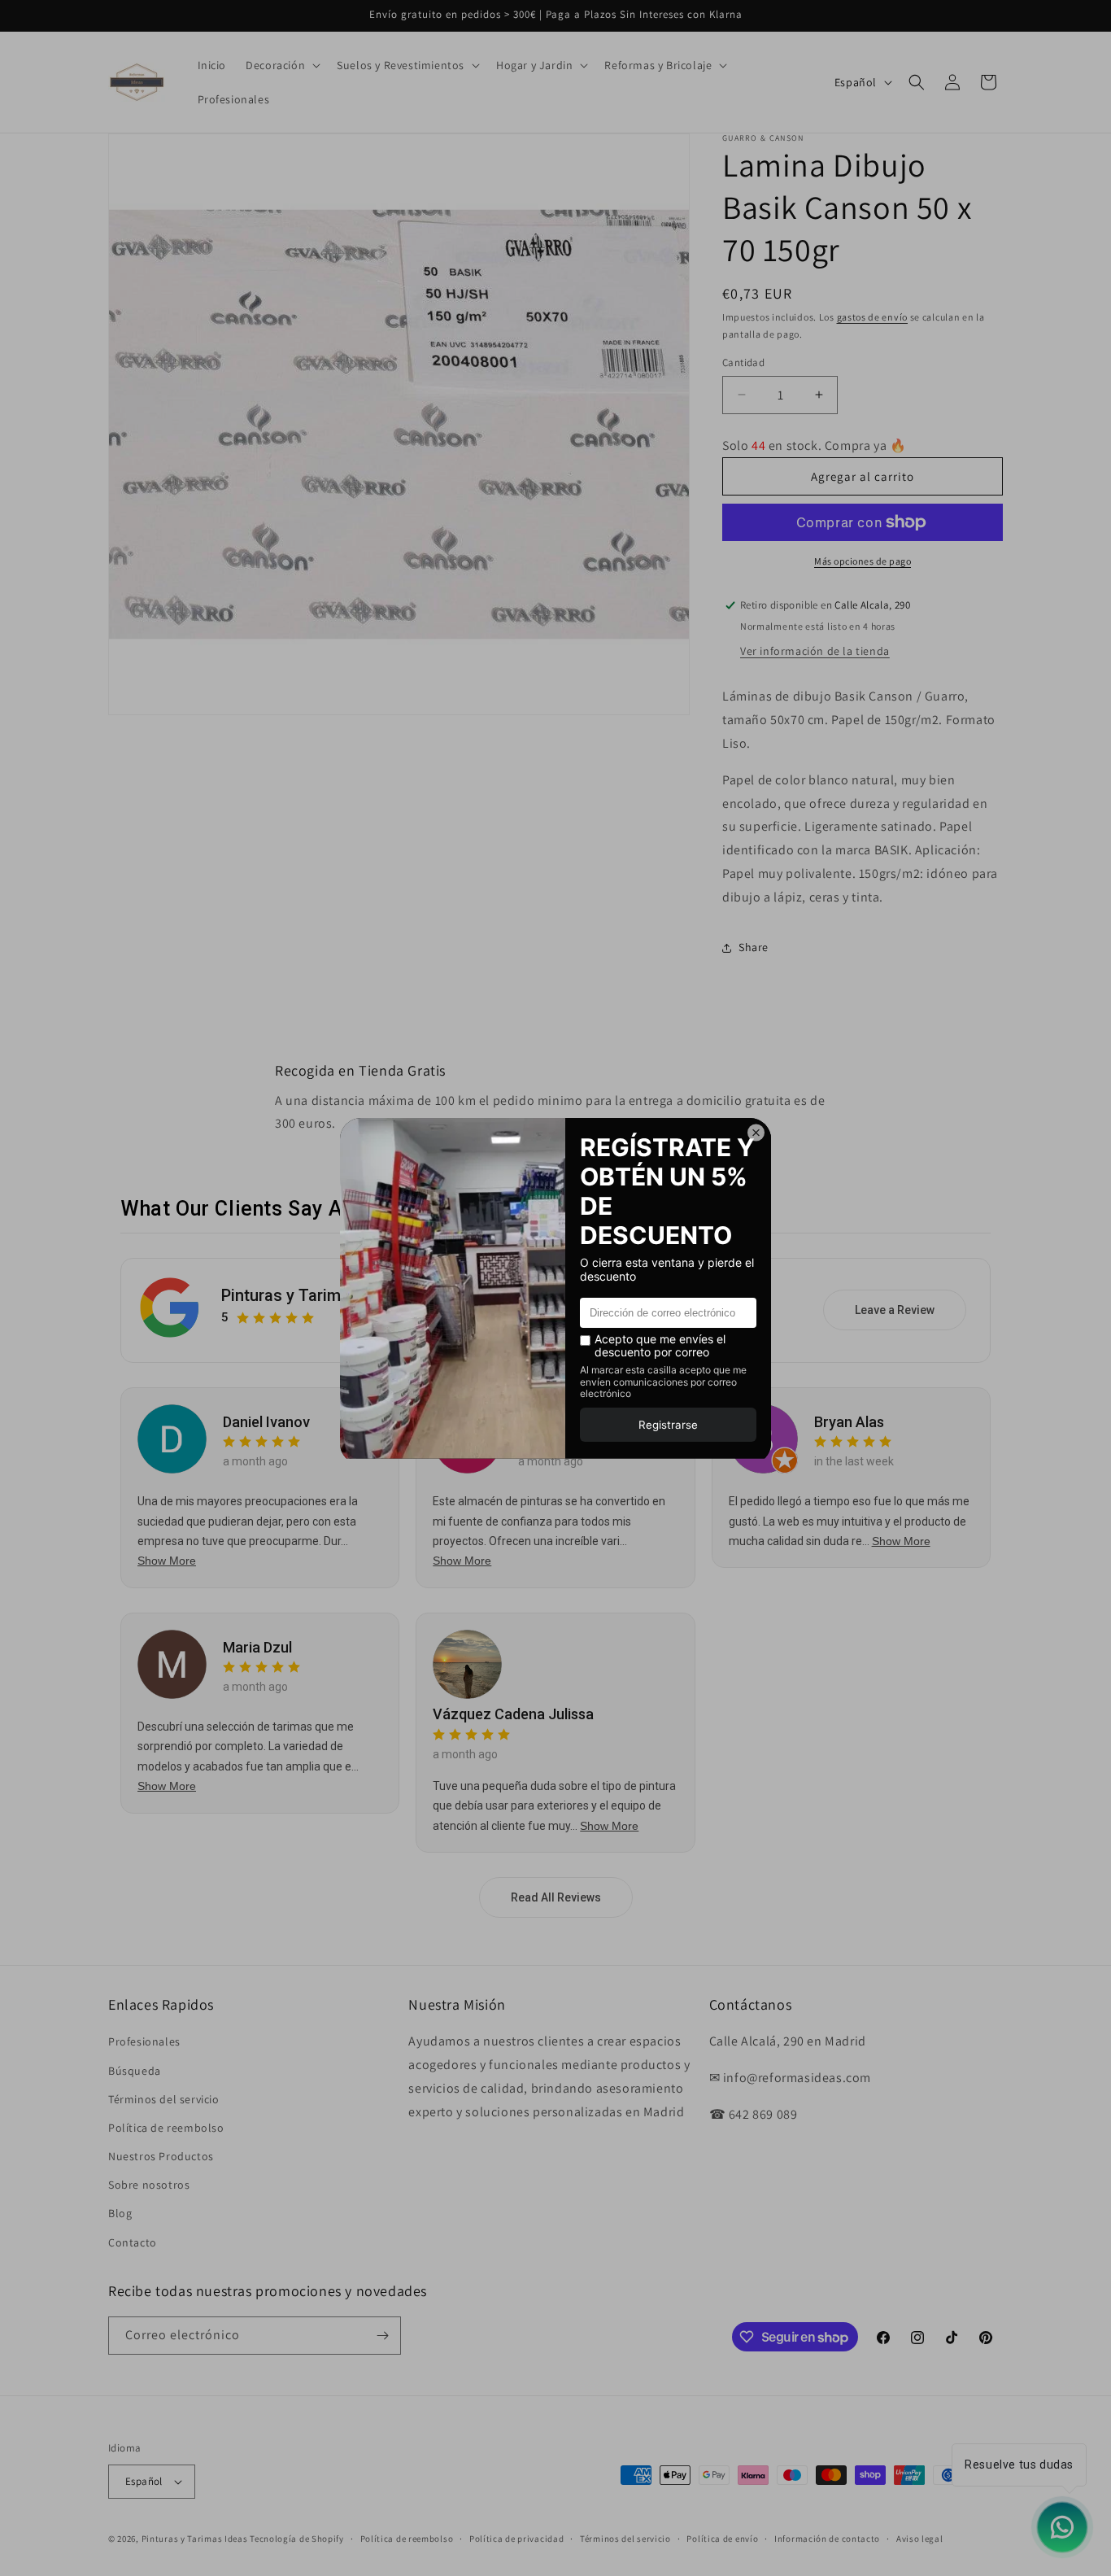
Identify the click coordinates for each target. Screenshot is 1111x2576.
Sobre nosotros (149, 2185)
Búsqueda (135, 2071)
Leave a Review (895, 1310)
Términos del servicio (164, 2099)
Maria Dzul (257, 1647)
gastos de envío (873, 317)
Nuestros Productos (161, 2156)
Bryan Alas (849, 1422)
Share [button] (754, 947)
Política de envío (722, 2539)
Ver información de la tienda (815, 651)
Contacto (133, 2242)
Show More (167, 1561)
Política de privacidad (516, 2539)
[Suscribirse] (382, 2336)
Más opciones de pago (863, 561)
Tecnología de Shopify (297, 2539)
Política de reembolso (166, 2128)
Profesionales (144, 2041)
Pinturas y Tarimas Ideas (313, 1295)
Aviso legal (920, 2539)
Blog (120, 2213)
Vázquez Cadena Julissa (513, 1714)
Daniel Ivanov (266, 1422)
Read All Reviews (556, 1897)
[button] (281, 65)
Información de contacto (827, 2539)
